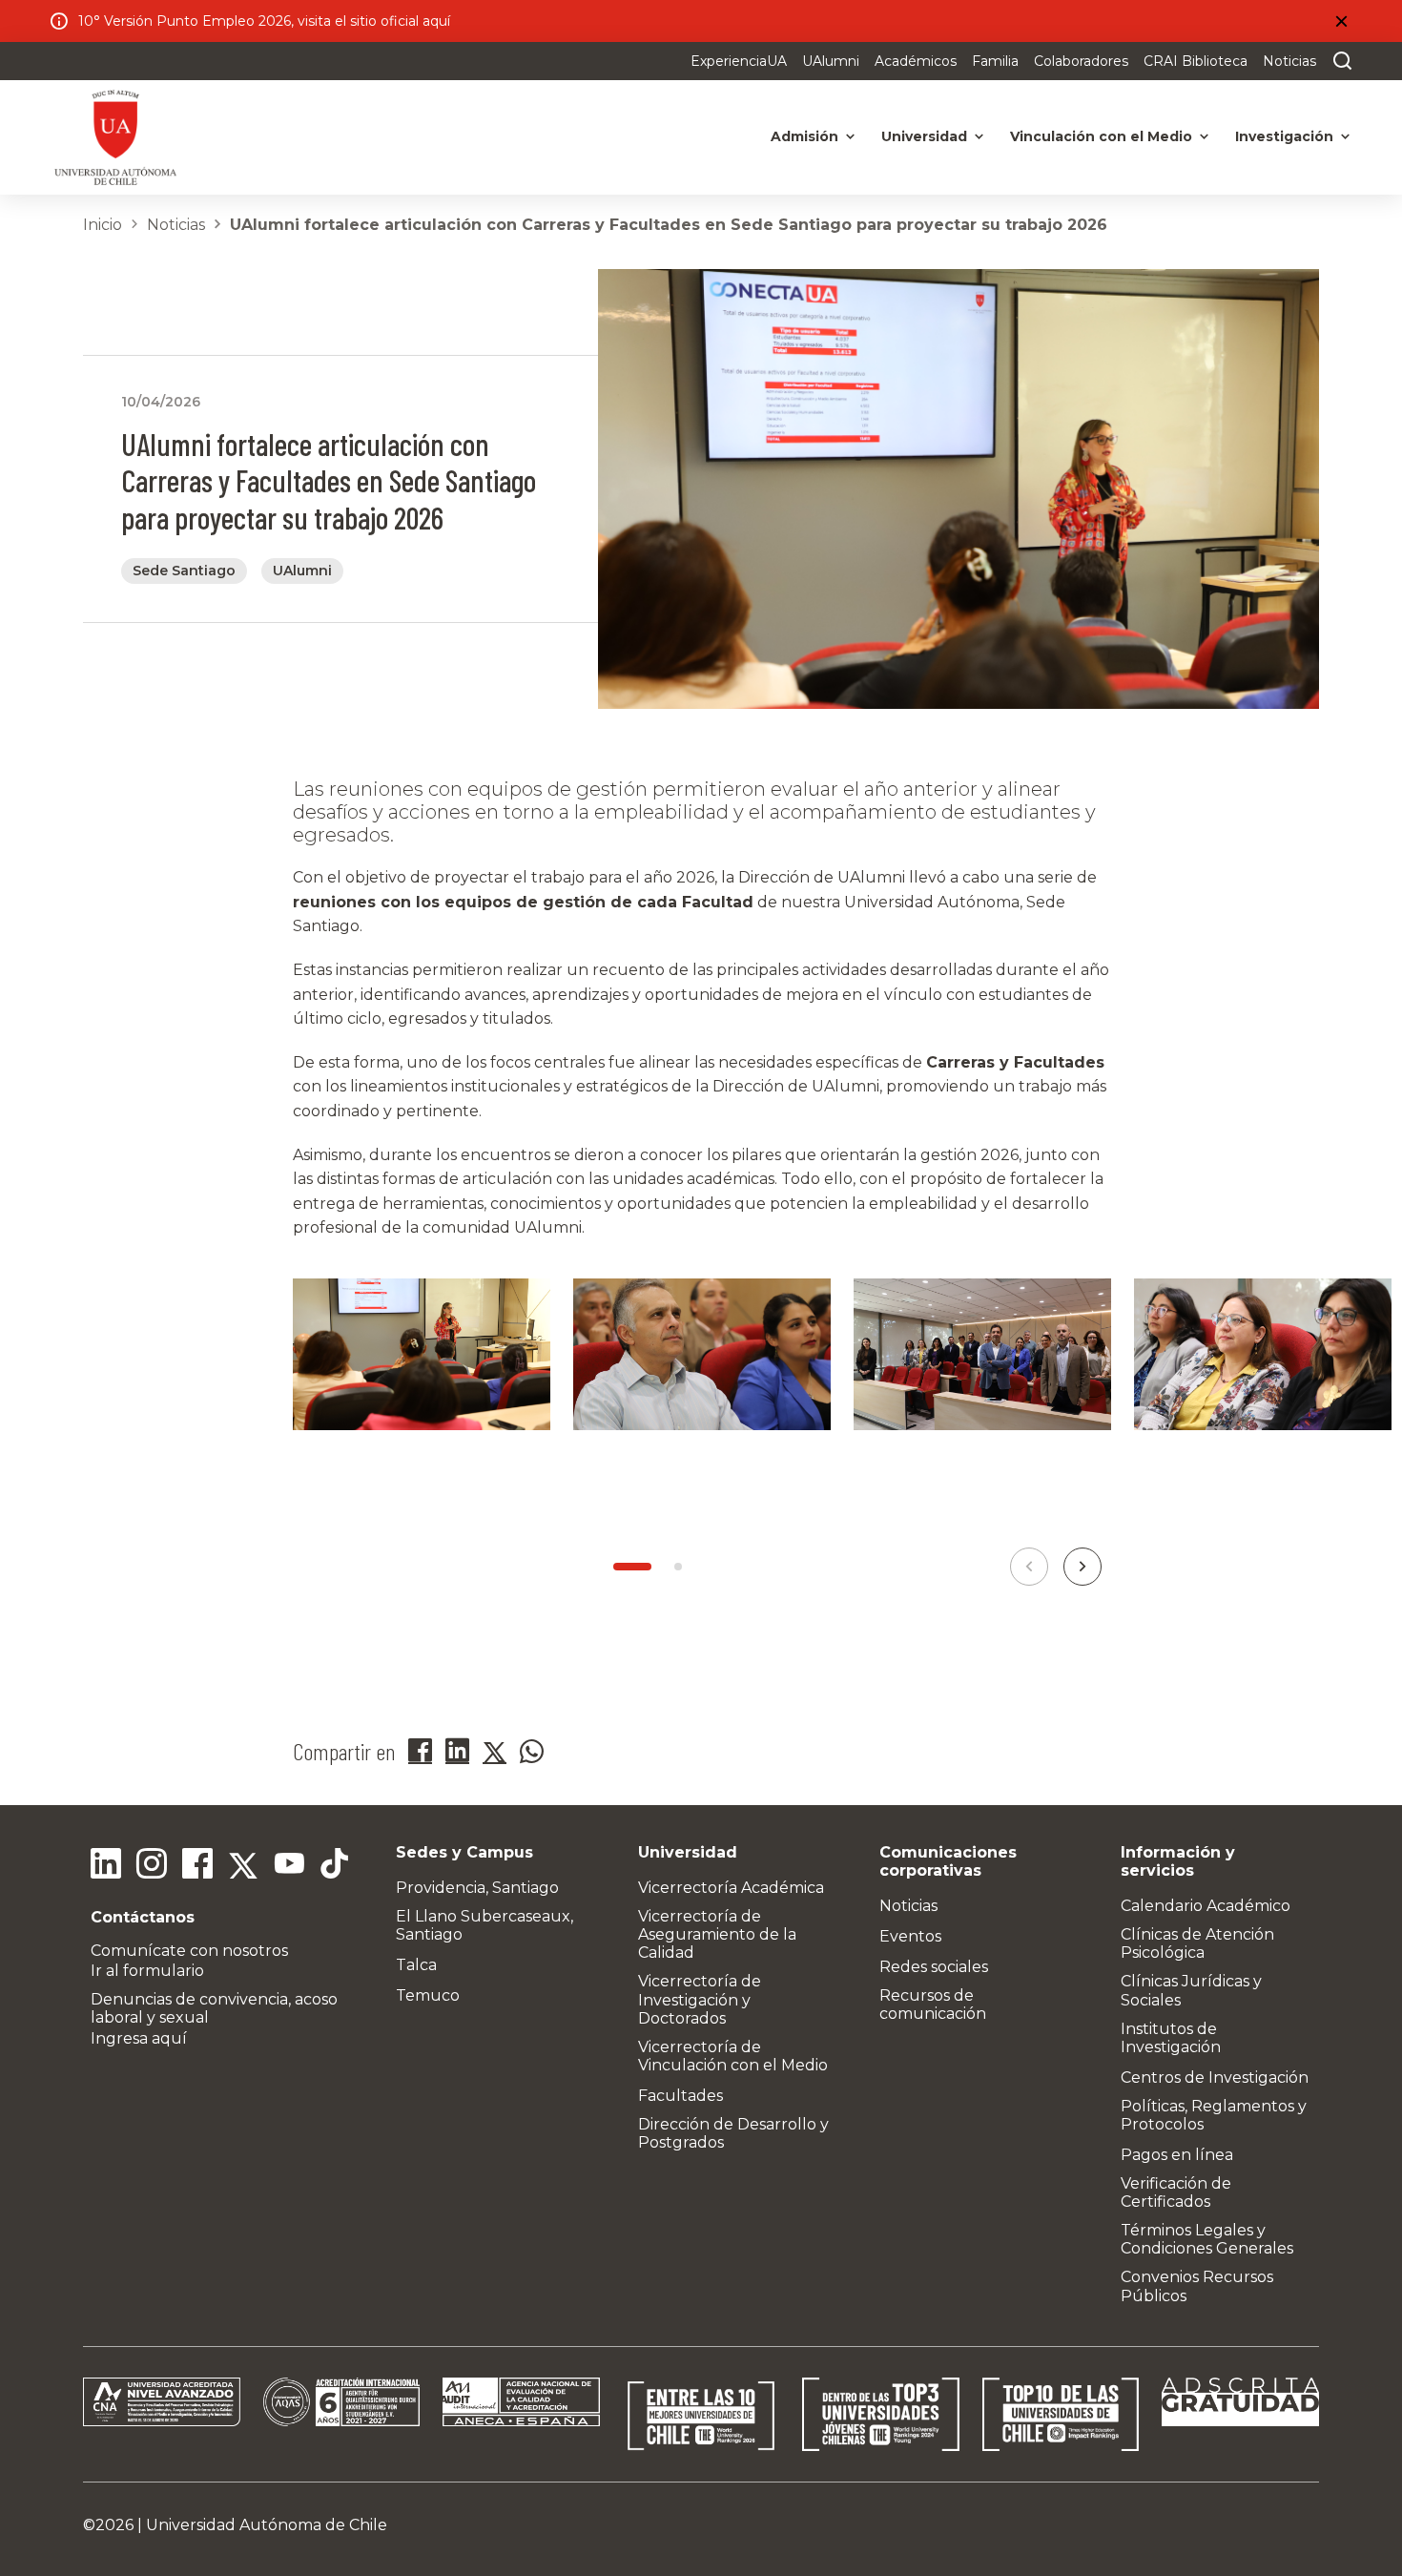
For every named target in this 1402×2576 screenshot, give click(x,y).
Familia (995, 61)
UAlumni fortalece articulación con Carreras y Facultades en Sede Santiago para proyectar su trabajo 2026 (669, 225)
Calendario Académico (1206, 1906)
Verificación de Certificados (1176, 2192)
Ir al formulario (147, 1971)
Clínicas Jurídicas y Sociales (1191, 1990)
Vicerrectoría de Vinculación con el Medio (733, 2056)
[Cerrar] (1341, 21)
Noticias (1289, 61)
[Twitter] (243, 1866)
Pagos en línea (1177, 2155)
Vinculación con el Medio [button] (1101, 136)
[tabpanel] (422, 1378)
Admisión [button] (804, 136)
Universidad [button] (924, 136)
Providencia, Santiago (477, 1888)
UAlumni (831, 61)
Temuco (428, 1995)
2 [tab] (678, 1567)
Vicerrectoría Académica (731, 1888)
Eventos (910, 1936)
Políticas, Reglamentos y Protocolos (1214, 2115)
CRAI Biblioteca (1196, 61)
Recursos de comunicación (933, 2005)
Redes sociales (934, 1967)
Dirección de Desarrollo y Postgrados (733, 2133)
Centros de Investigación (1215, 2077)
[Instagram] (152, 1866)
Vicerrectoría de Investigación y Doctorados (700, 1999)
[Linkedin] (106, 1866)
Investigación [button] (1284, 136)
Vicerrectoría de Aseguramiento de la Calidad (717, 1934)
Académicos (916, 61)
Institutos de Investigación (1171, 2038)
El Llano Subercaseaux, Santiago (485, 1925)
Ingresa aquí (139, 2038)
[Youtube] (289, 1866)
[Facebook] (197, 1866)
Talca (416, 1965)
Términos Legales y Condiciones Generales (1207, 2239)
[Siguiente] (1082, 1567)
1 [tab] (632, 1567)
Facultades (680, 2096)
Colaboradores (1081, 61)
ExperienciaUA (739, 61)
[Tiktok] (335, 1866)
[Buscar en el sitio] (1338, 61)
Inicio (103, 225)
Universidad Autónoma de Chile (267, 2525)
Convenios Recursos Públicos (1197, 2286)
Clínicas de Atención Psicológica (1197, 1943)
